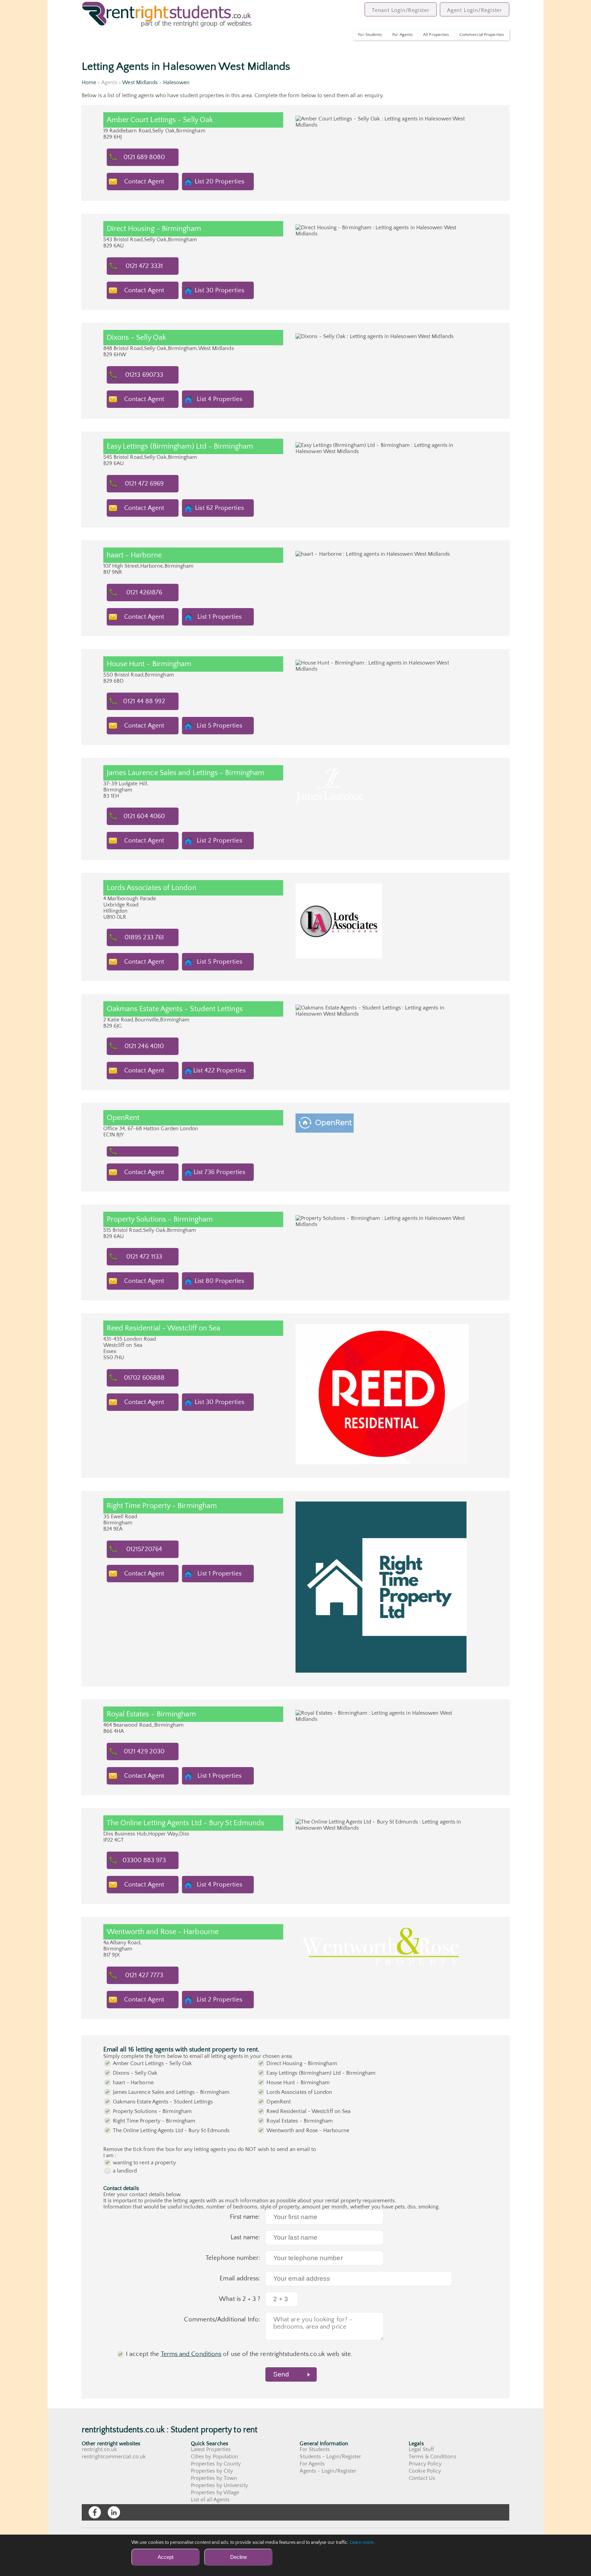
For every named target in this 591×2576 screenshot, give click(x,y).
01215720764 (144, 1549)
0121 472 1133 (144, 1257)
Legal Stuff (421, 2449)
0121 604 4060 (144, 816)
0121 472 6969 (144, 484)
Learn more (362, 2542)
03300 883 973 (144, 1860)
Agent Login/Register (475, 10)
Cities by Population (215, 2457)
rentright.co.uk (99, 2449)
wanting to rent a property (144, 2163)
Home (89, 82)
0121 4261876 (144, 593)
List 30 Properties (219, 290)
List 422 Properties (219, 1071)
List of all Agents (210, 2500)
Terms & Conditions (432, 2457)
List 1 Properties (219, 617)
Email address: (240, 2278)
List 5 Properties (219, 726)
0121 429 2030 (144, 1751)
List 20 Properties (219, 182)
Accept (166, 2557)
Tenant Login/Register (401, 10)
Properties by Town (214, 2478)
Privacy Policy (425, 2464)
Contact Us (422, 2478)
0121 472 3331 (144, 266)
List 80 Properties (219, 1281)
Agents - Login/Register (328, 2471)
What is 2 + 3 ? (240, 2299)
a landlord (125, 2171)
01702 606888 (144, 1378)
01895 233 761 (144, 937)
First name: (245, 2217)
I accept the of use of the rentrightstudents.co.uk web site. (239, 2354)
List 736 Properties (220, 1172)
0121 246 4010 (144, 1046)
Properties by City (212, 2471)
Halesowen (176, 82)
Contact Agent (144, 182)
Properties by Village (215, 2493)
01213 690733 (144, 375)
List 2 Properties (219, 841)
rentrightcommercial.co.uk (114, 2457)
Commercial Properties (482, 35)
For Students (370, 35)
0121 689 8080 (144, 157)
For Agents (403, 35)
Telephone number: (233, 2258)
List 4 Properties (219, 399)
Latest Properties (211, 2449)
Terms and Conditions (191, 2354)
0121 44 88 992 (144, 701)
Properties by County (216, 2464)
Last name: (246, 2237)
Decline (239, 2557)
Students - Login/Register (330, 2457)
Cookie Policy (425, 2471)
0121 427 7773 (144, 1975)
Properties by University (219, 2485)
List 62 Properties (219, 508)
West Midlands (140, 82)
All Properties (436, 35)
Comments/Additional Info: (222, 2320)
